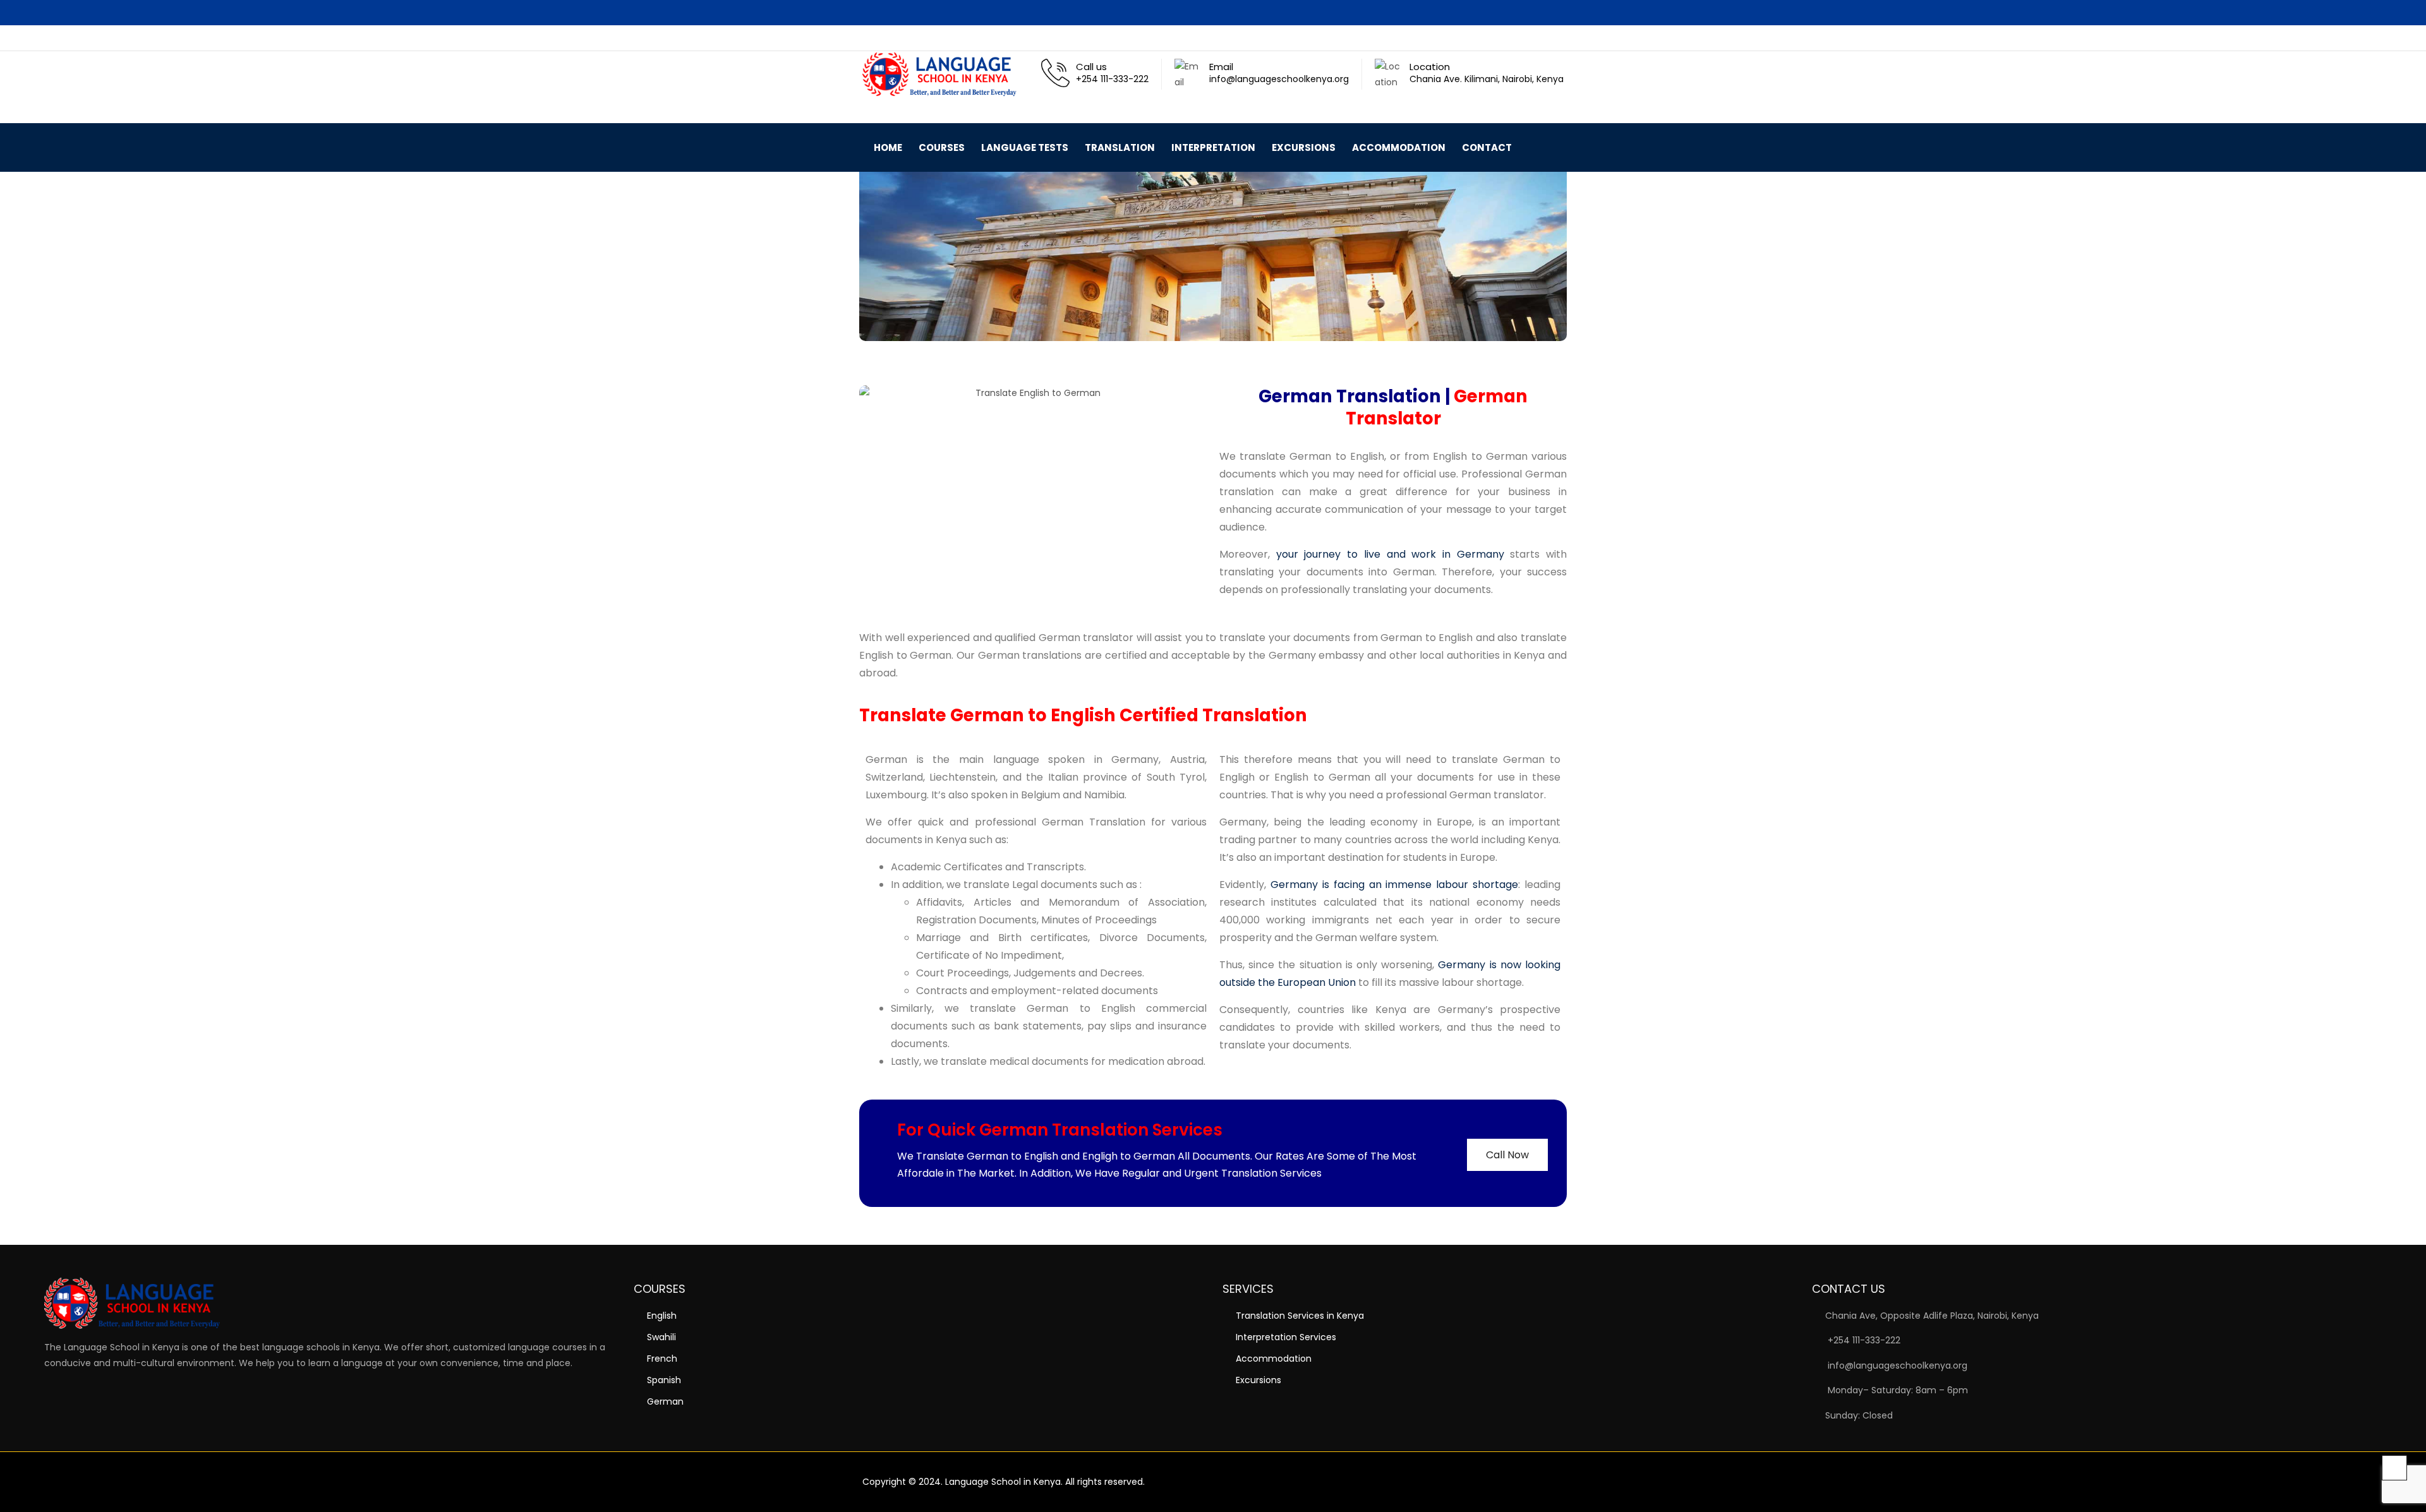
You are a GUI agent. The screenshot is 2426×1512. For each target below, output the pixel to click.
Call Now (1507, 1155)
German (665, 1401)
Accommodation (1399, 147)
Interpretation (1213, 147)
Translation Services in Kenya (1300, 1316)
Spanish (664, 1380)
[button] (1554, 149)
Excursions (1304, 147)
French (662, 1359)
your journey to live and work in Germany (1390, 554)
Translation (1120, 147)
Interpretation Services (1286, 1337)
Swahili (661, 1337)
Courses (942, 147)
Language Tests (1025, 147)
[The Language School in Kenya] (945, 74)
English (662, 1316)
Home (888, 147)
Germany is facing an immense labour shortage (1394, 885)
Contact (1487, 147)
